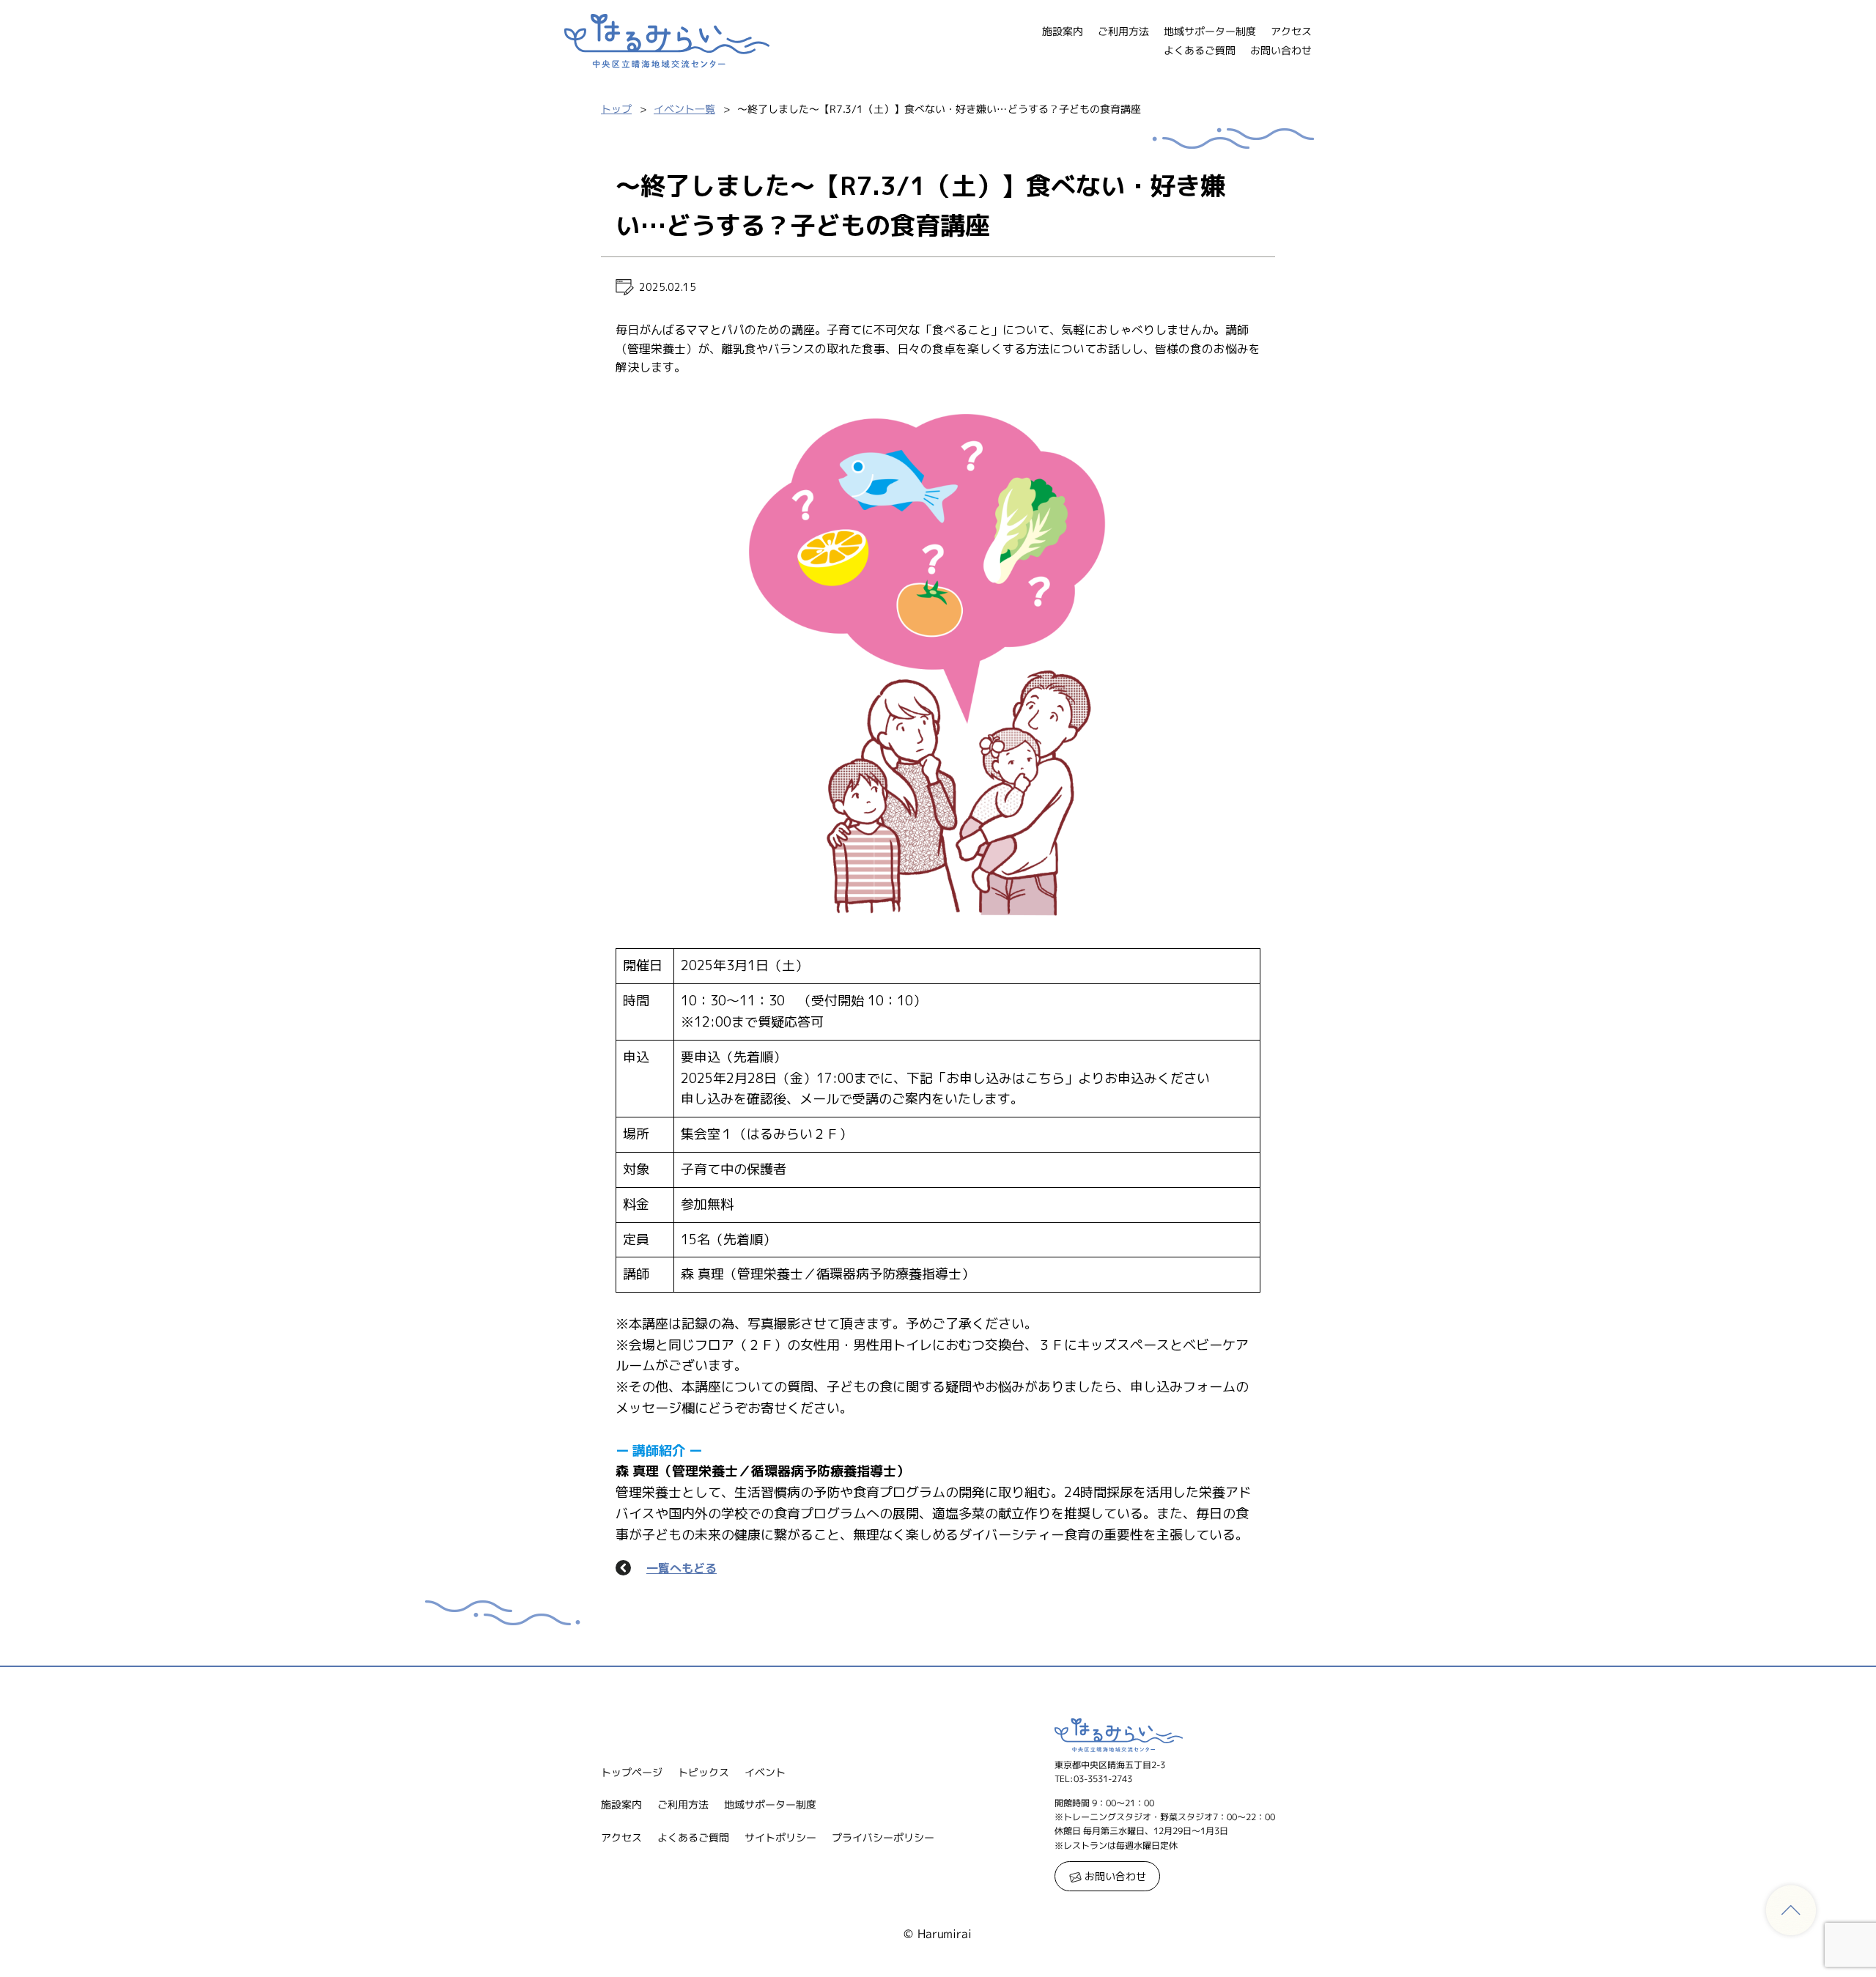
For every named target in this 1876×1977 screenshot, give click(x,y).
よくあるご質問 (1200, 50)
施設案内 (1063, 31)
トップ (616, 109)
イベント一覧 (684, 109)
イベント (765, 1772)
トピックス (703, 1772)
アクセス (1291, 31)
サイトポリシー (780, 1837)
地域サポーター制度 (1210, 31)
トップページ (632, 1772)
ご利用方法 (1123, 31)
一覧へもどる (682, 1568)
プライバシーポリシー (883, 1837)
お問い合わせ (1281, 50)
